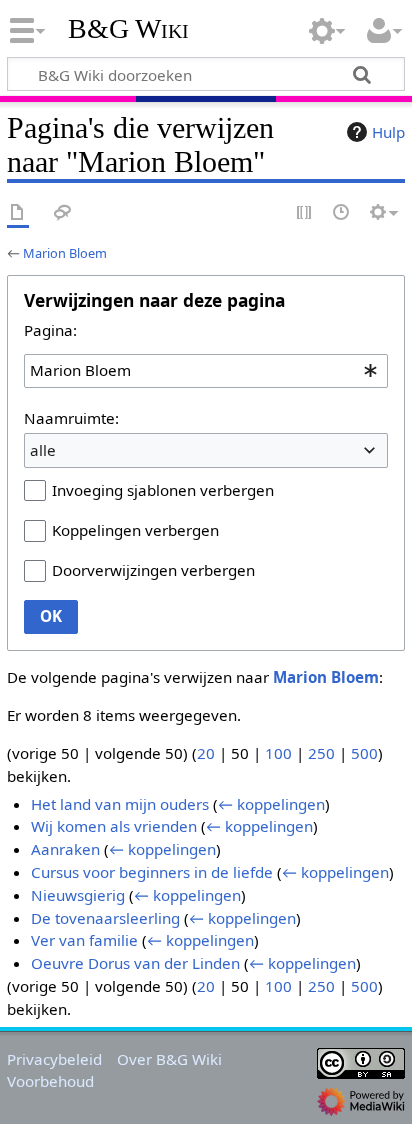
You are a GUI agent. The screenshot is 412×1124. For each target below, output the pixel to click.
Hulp (388, 132)
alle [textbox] (43, 450)
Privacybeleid (54, 1059)
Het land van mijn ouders (120, 804)
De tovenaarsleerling (105, 918)
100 (278, 753)
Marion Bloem (65, 253)
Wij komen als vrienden (114, 826)
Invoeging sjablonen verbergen (163, 490)
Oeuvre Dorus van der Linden (135, 963)
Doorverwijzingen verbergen (153, 570)
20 (206, 753)
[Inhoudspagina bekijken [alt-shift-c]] (18, 213)
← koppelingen (271, 804)
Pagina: (50, 330)
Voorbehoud (50, 1081)
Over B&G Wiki (169, 1059)
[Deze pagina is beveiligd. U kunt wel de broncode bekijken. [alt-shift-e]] (305, 213)
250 (321, 753)
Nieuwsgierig (78, 895)
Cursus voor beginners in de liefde (152, 872)
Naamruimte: (71, 418)
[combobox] (206, 371)
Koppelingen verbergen (135, 530)
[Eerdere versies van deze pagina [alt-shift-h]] (342, 213)
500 (364, 753)
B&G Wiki (128, 29)
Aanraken (65, 849)
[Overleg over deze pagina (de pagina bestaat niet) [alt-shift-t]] (63, 213)
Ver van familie (84, 940)
